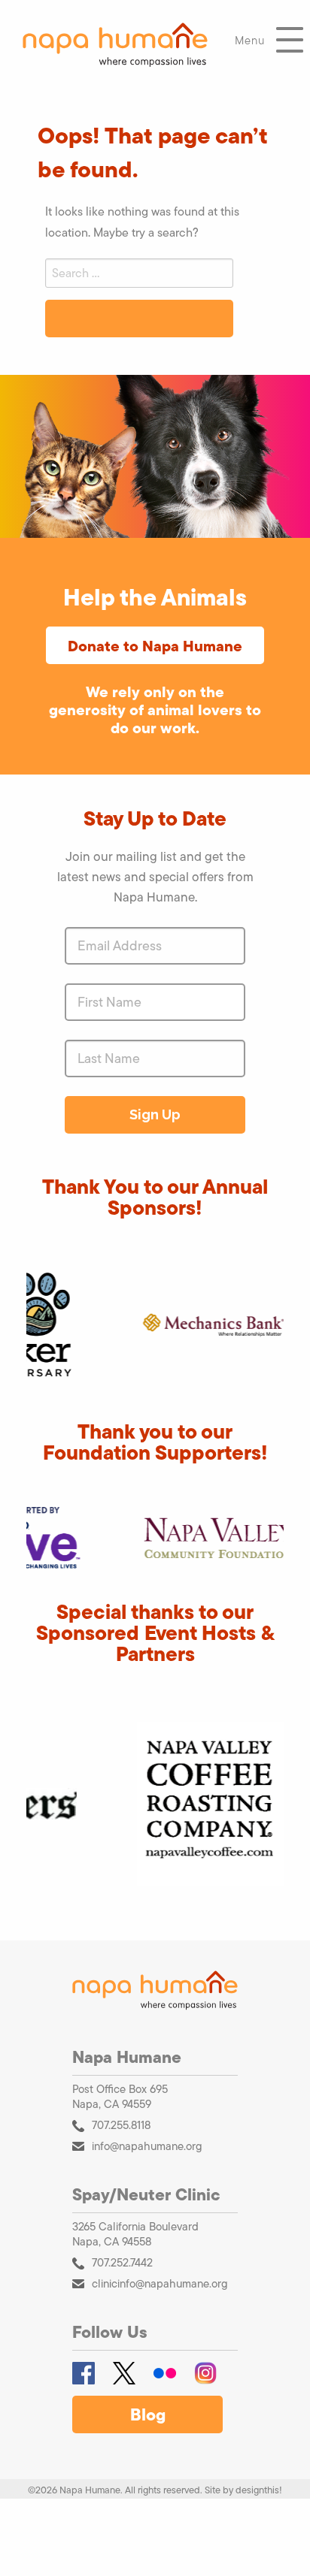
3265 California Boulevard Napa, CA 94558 (135, 2234)
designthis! (259, 2490)
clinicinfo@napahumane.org (160, 2283)
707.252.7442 (122, 2262)
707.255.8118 (121, 2125)
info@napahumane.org (147, 2146)
